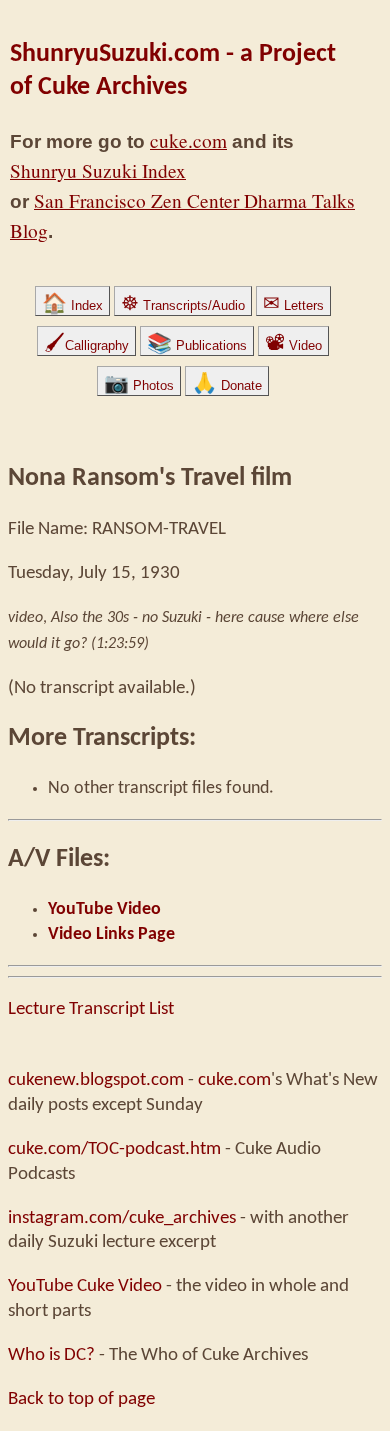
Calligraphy (86, 345)
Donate (227, 385)
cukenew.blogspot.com (96, 1080)
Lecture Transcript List (91, 1009)
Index (72, 305)
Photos (139, 385)
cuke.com (188, 140)
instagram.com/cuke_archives (122, 1218)
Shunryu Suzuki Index (98, 170)
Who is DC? (51, 1355)
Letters (293, 305)
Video (293, 345)
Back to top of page (81, 1399)
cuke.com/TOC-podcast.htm (114, 1149)
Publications (197, 345)
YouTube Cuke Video (85, 1286)
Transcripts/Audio (183, 305)
